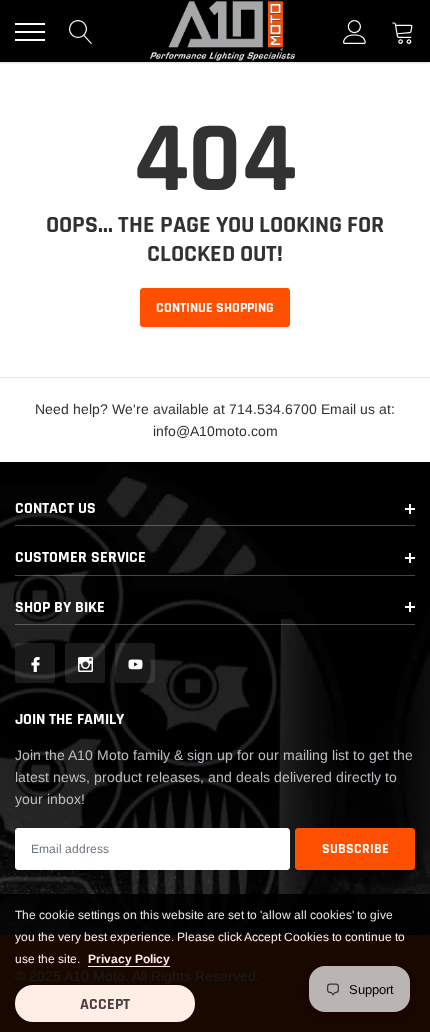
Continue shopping (215, 308)
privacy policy (129, 959)
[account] (355, 32)
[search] (81, 32)
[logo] (223, 31)
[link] (35, 663)
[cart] (403, 32)
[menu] (30, 32)
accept (105, 1004)
